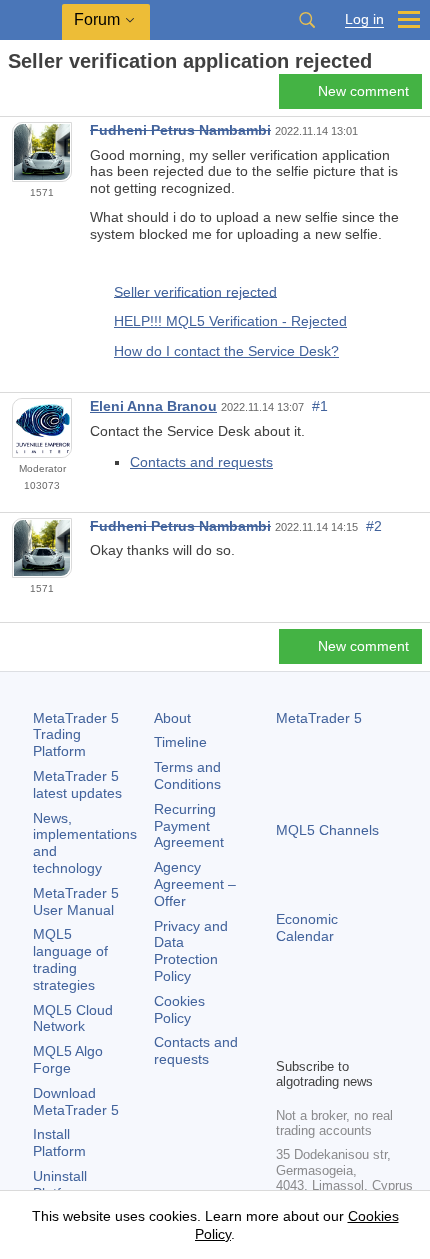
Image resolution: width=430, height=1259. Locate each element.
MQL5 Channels (327, 830)
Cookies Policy (179, 1009)
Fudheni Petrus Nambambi (180, 130)
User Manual (76, 901)
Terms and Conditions (187, 775)
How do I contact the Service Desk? (226, 351)
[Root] (14, 96)
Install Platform (59, 1142)
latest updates (77, 784)
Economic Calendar (307, 927)
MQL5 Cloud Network (73, 1018)
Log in (364, 19)
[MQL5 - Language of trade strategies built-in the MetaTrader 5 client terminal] (31, 20)
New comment (363, 91)
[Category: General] (38, 97)
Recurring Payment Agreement (189, 826)
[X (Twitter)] (352, 1007)
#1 (320, 406)
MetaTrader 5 (319, 718)
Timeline (180, 742)
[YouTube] (384, 1007)
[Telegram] (320, 1007)
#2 (374, 526)
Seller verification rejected (195, 291)
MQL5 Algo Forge (68, 1059)
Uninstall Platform (60, 1184)
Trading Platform (76, 735)
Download (76, 1101)
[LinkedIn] (288, 1039)
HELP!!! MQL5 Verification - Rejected (230, 321)
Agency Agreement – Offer (195, 884)
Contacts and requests (201, 462)
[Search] (307, 20)
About (172, 718)
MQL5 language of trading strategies (70, 959)
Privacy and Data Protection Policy (191, 951)
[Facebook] (288, 1007)
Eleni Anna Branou (153, 406)
